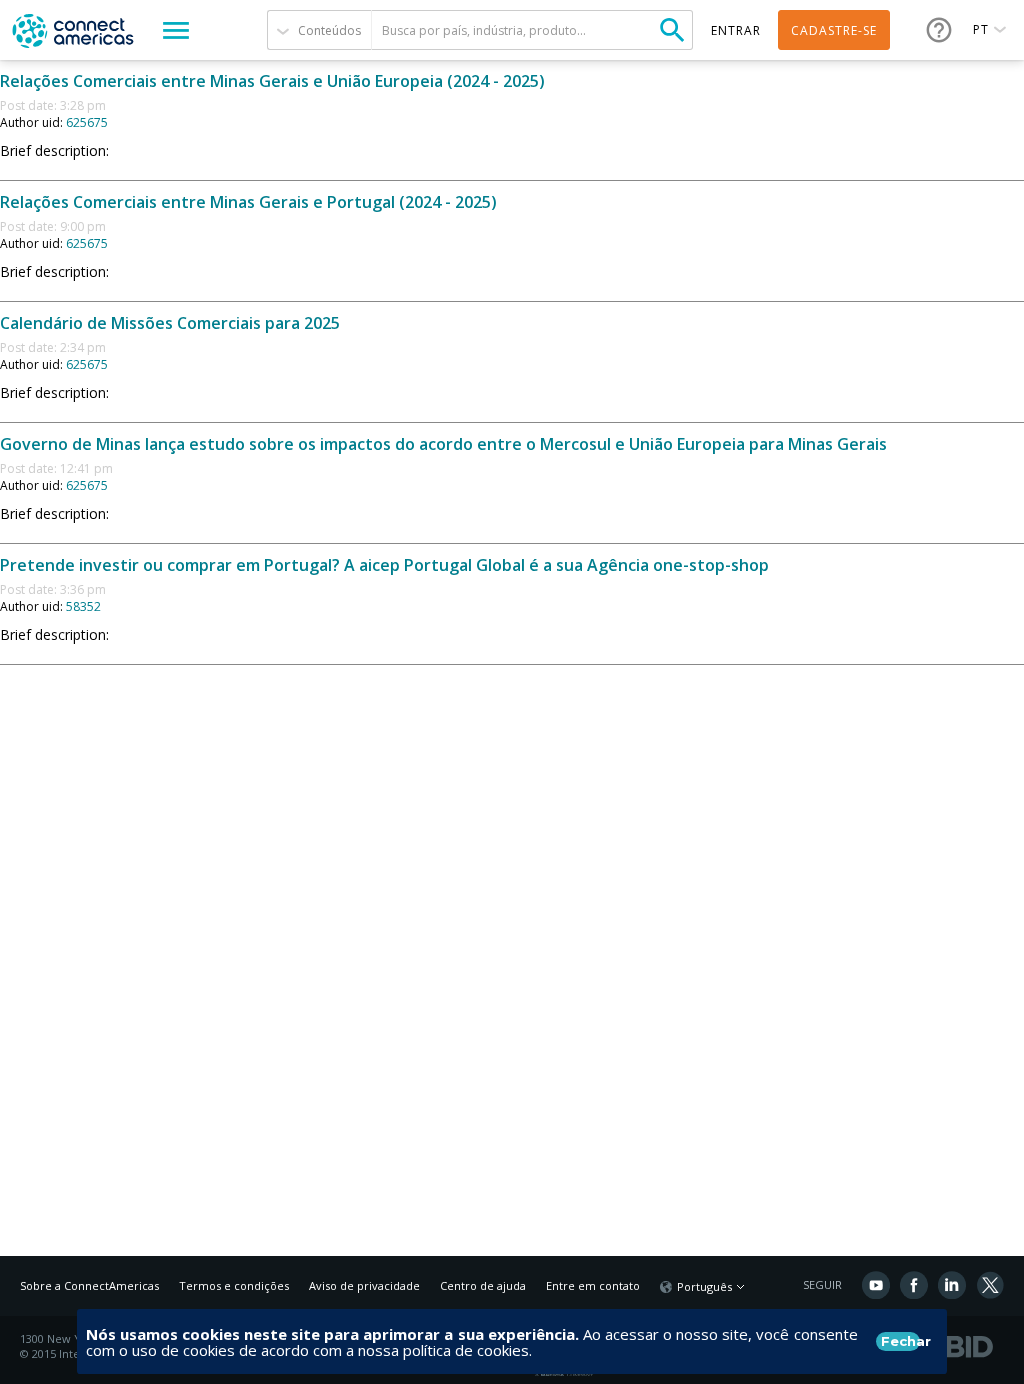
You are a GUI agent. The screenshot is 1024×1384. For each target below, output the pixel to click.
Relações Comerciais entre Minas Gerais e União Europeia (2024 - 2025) (272, 81)
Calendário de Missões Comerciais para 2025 (170, 323)
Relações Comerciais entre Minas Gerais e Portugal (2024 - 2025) (248, 202)
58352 (83, 606)
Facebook (914, 1285)
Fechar (900, 1341)
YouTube (876, 1285)
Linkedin (952, 1285)
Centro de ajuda (483, 1285)
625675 (87, 122)
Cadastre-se (834, 30)
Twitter (990, 1285)
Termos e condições (234, 1285)
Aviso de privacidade (364, 1285)
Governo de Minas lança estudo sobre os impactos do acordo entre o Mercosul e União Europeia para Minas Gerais (443, 444)
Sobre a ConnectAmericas (89, 1285)
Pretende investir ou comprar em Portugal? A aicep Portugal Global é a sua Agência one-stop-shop (384, 565)
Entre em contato (593, 1285)
